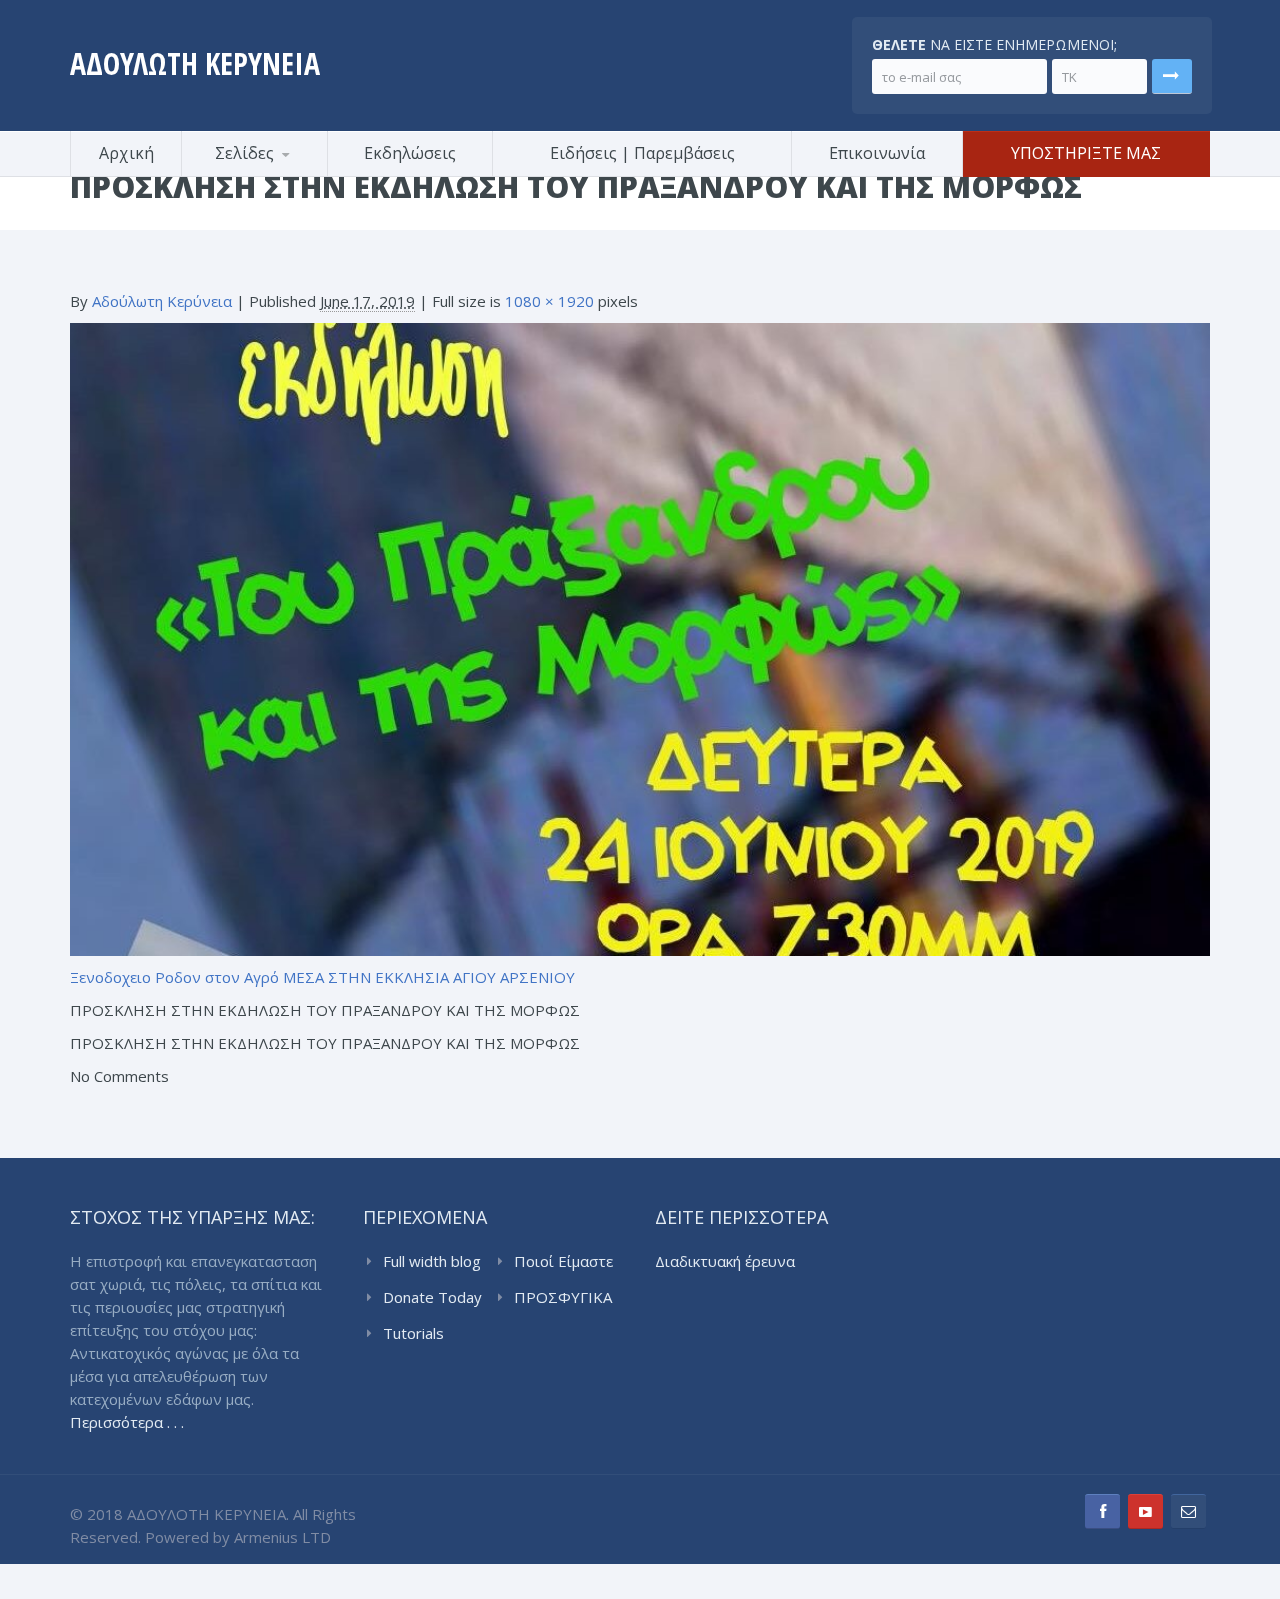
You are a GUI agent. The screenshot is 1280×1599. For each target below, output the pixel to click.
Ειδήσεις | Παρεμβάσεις (642, 153)
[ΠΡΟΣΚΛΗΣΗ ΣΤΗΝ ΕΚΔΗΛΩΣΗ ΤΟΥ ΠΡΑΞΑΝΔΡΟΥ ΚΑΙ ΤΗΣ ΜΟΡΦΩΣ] (640, 638)
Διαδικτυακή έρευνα (725, 1261)
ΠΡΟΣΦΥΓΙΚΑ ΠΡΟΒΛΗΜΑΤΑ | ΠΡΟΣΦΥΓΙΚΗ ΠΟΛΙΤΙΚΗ (567, 1298)
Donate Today (432, 1297)
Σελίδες (244, 153)
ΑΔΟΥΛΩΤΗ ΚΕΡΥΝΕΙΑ (195, 63)
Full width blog (432, 1261)
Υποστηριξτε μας (1086, 153)
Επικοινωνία (877, 153)
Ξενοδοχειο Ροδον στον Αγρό (174, 977)
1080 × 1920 (549, 301)
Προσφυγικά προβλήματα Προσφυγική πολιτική (280, 173)
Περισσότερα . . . (127, 1422)
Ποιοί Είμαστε (563, 1261)
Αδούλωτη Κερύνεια (162, 301)
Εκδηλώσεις (410, 153)
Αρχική (126, 153)
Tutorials (413, 1333)
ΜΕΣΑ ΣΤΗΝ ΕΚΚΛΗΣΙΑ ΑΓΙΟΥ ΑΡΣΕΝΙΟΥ (429, 977)
